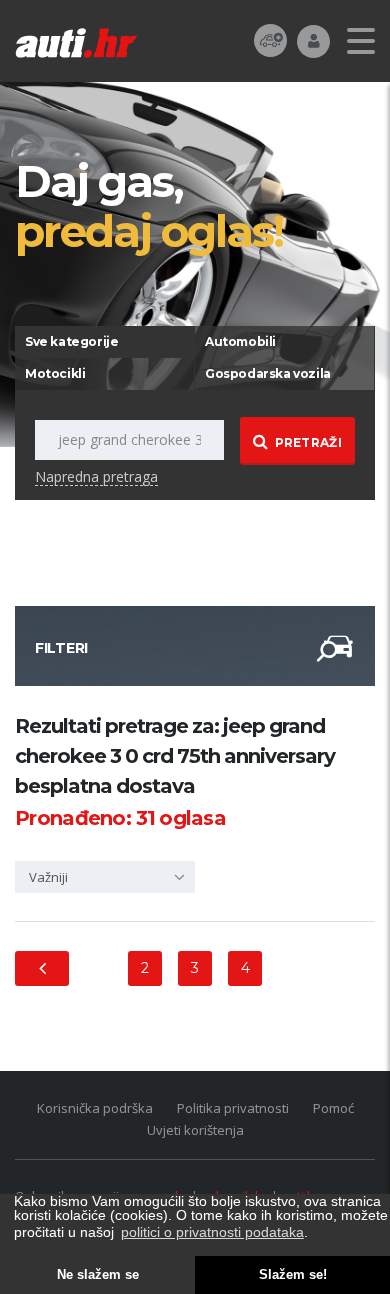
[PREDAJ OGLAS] (270, 39)
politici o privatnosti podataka (212, 1232)
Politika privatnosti (233, 1108)
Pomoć (333, 1108)
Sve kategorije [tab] (71, 341)
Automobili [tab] (240, 341)
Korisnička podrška (95, 1108)
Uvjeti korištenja (195, 1130)
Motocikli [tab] (55, 373)
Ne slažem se (98, 1275)
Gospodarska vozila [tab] (268, 373)
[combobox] (105, 877)
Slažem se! (293, 1275)
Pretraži (308, 442)
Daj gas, (149, 205)
